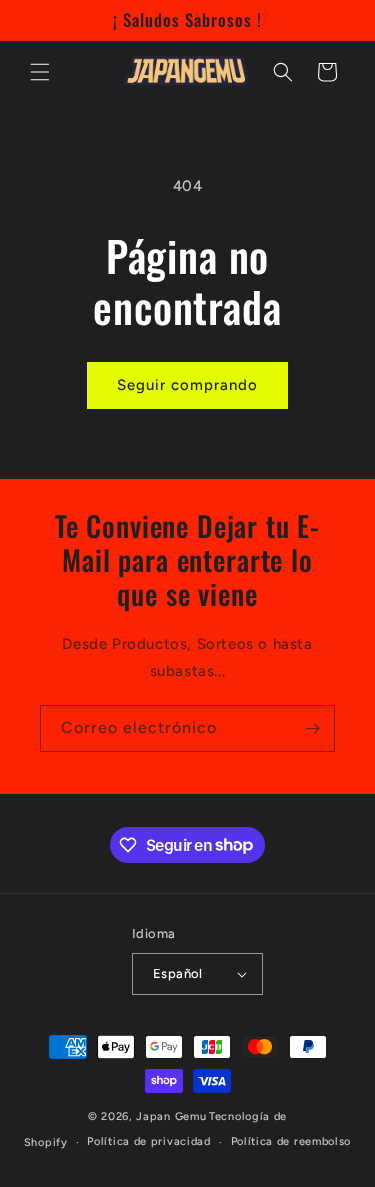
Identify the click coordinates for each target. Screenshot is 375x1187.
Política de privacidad (148, 1141)
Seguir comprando (187, 385)
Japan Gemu (171, 1116)
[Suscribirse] (312, 728)
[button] (40, 72)
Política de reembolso (291, 1141)
